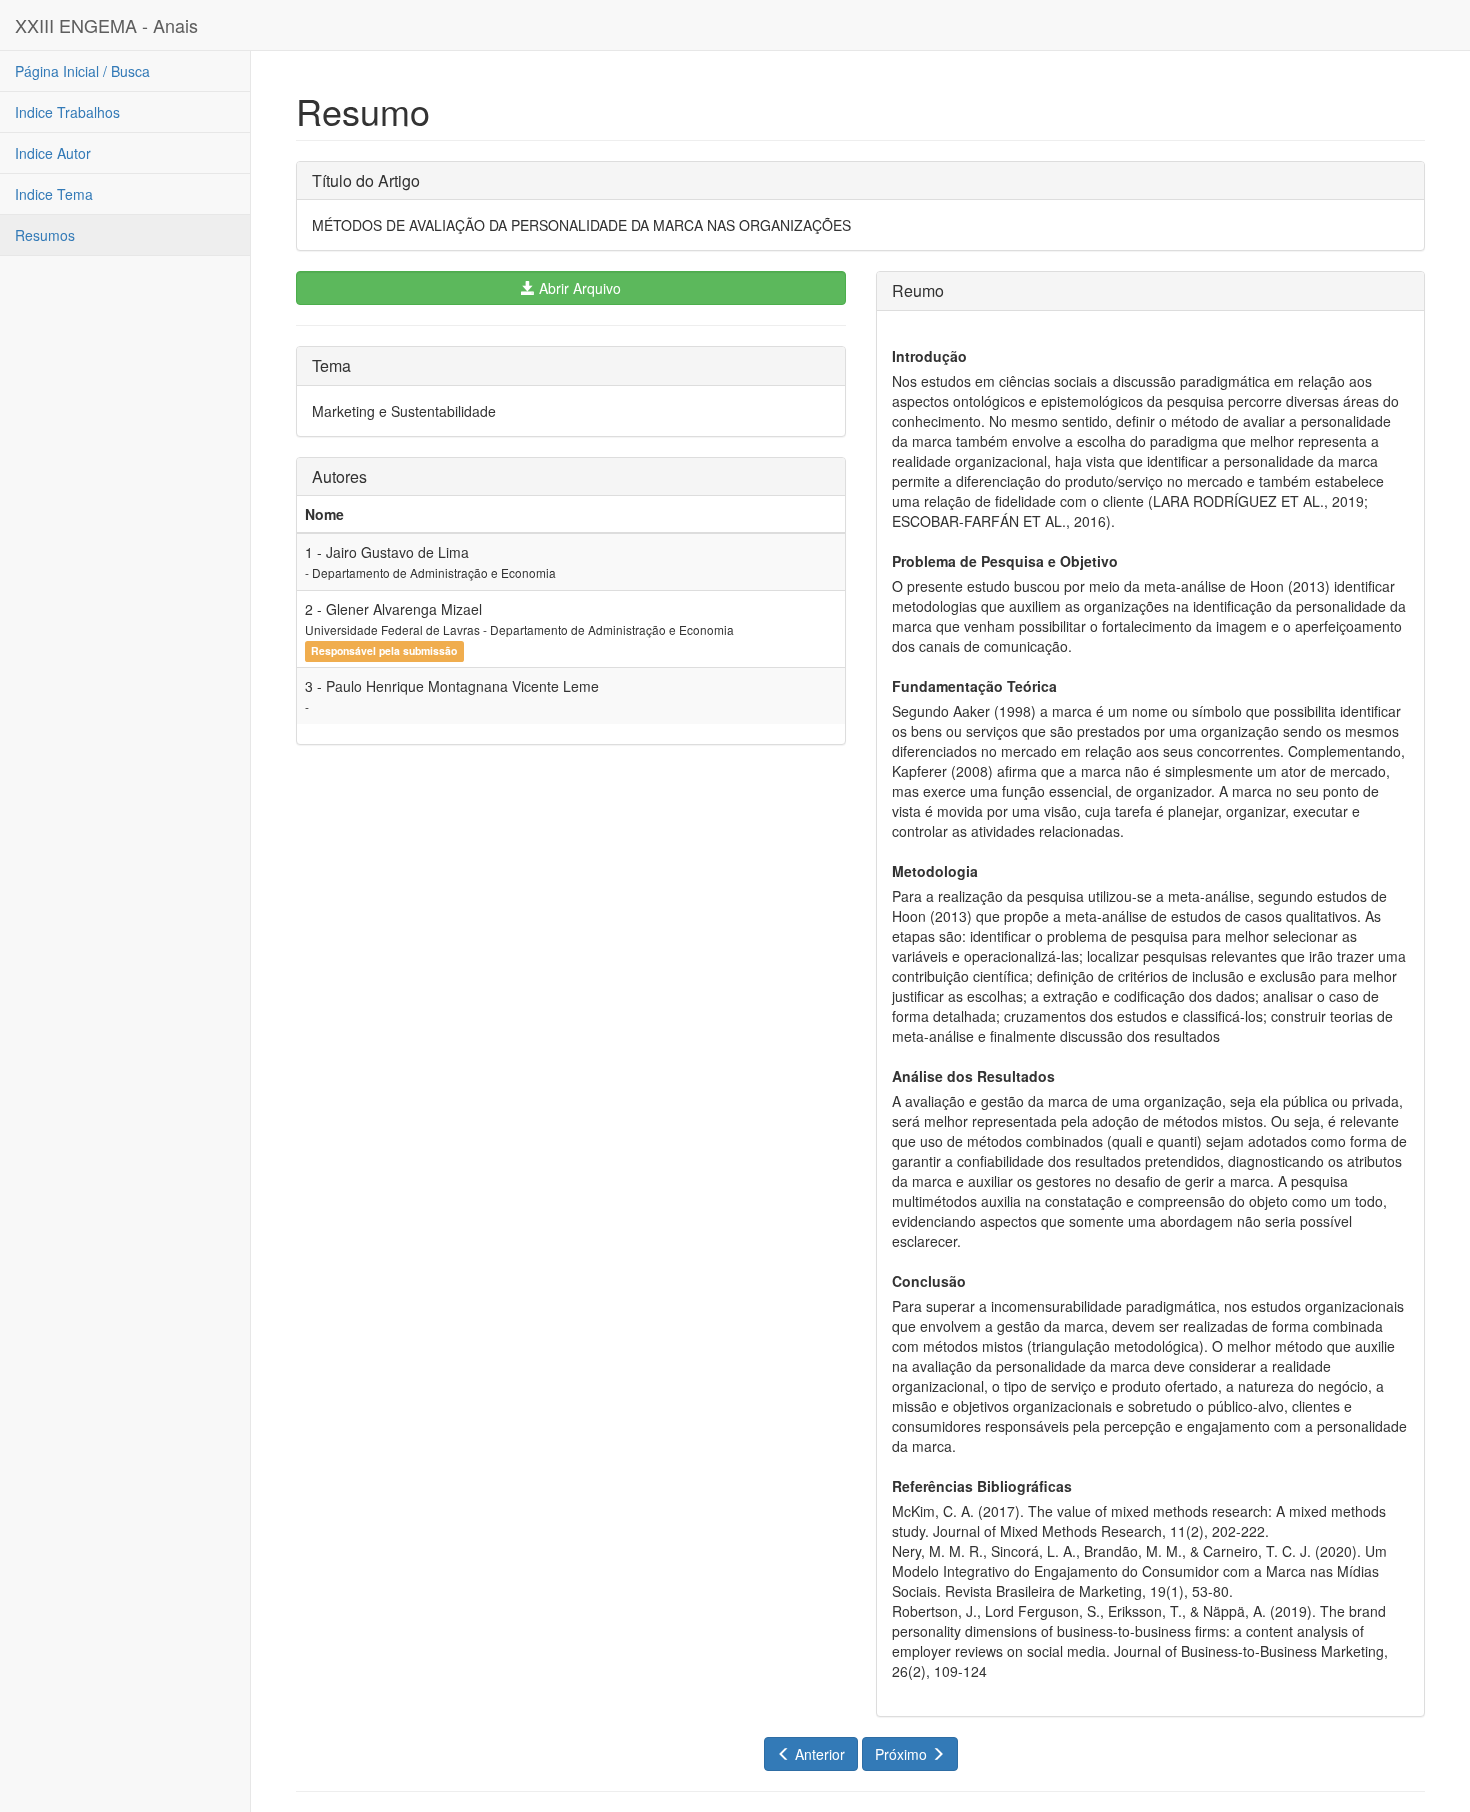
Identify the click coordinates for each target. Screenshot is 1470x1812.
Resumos (45, 235)
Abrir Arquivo (578, 288)
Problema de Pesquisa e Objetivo (1005, 561)
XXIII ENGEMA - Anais (106, 25)
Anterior (818, 1754)
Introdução (929, 356)
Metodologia (935, 871)
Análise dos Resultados (973, 1076)
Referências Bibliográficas (982, 1486)
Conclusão (929, 1281)
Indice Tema (54, 194)
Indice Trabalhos (67, 112)
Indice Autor (53, 153)
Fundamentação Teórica (974, 686)
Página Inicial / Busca (82, 71)
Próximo (903, 1754)
